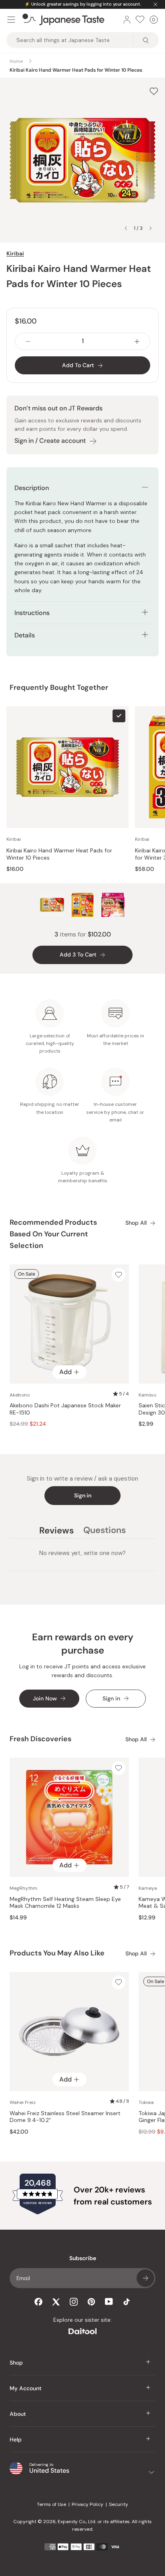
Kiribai (15, 253)
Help (16, 2439)
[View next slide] (151, 228)
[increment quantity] (137, 341)
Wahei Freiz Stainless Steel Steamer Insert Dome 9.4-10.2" (65, 2117)
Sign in (83, 1495)
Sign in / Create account (50, 441)
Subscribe (145, 2278)
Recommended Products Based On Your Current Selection (53, 1234)
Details (25, 635)
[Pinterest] (91, 2302)
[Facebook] (38, 2302)
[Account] (127, 20)
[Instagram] (74, 2302)
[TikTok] (127, 2302)
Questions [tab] (105, 1531)
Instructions (32, 613)
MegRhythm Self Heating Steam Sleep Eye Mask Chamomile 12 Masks (65, 1903)
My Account (26, 2388)
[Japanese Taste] (63, 20)
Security (119, 2504)
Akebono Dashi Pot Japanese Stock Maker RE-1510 (65, 1409)
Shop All (136, 1223)
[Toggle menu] (11, 20)
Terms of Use (51, 2504)
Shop (16, 2363)
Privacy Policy (88, 2504)
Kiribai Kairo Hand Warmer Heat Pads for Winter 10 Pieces (59, 854)
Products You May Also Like (57, 1953)
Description (32, 488)
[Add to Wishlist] (154, 91)
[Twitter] (56, 2302)
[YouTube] (109, 2302)
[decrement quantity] (28, 341)
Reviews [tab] (56, 1531)
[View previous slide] (126, 228)
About (18, 2414)
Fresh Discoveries (40, 1739)
